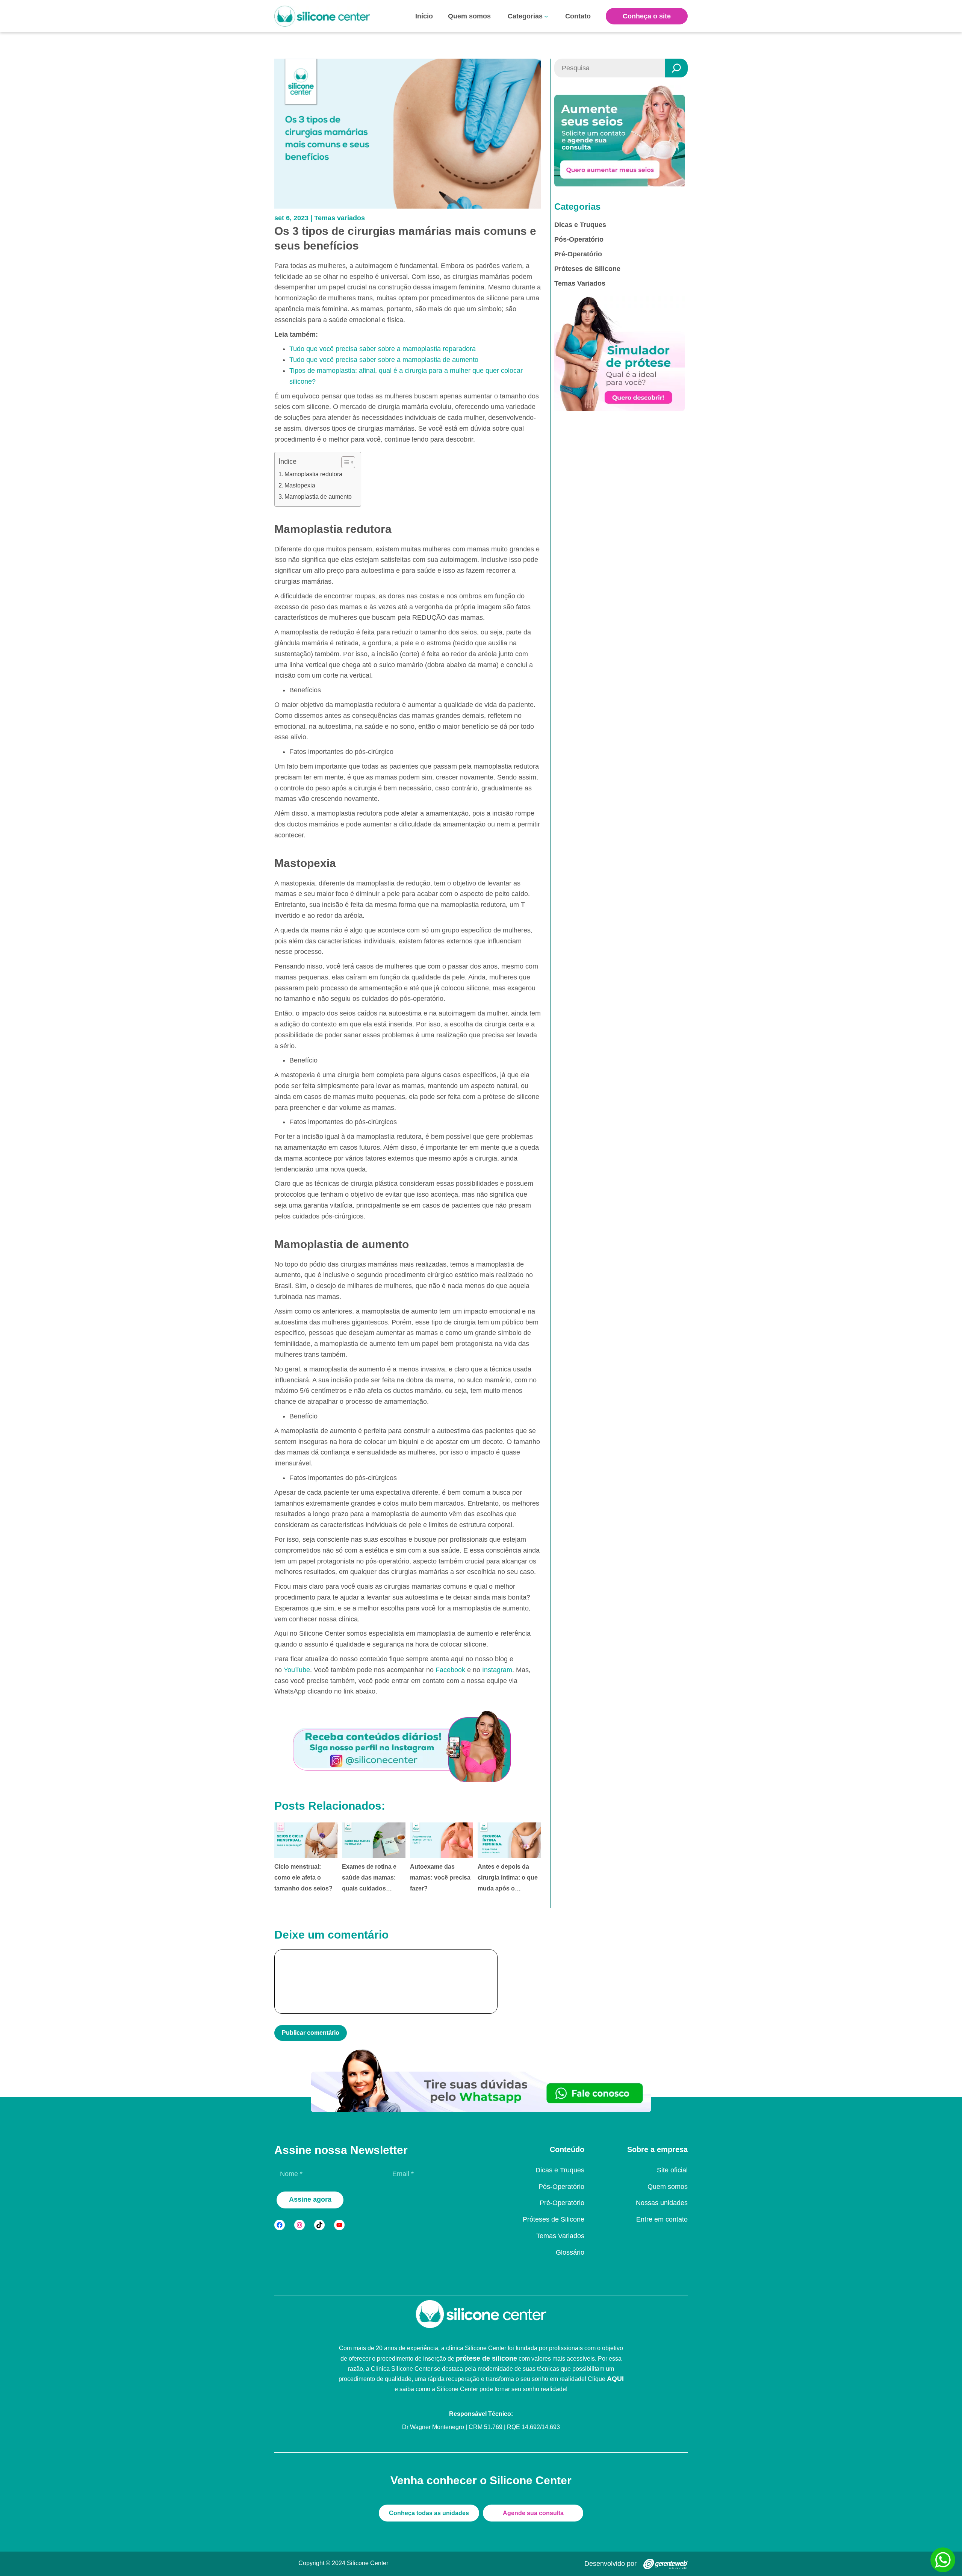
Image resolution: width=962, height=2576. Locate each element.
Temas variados (340, 218)
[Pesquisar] (676, 68)
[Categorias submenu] (546, 16)
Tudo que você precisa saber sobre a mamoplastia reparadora (383, 349)
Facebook (450, 1670)
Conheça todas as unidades (429, 2513)
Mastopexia (301, 485)
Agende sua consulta (533, 2513)
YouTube (297, 1670)
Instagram (497, 1670)
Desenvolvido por (610, 2564)
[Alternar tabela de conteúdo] (344, 462)
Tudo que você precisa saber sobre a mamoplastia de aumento (384, 360)
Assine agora (310, 2199)
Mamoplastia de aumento (319, 497)
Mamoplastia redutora (314, 474)
